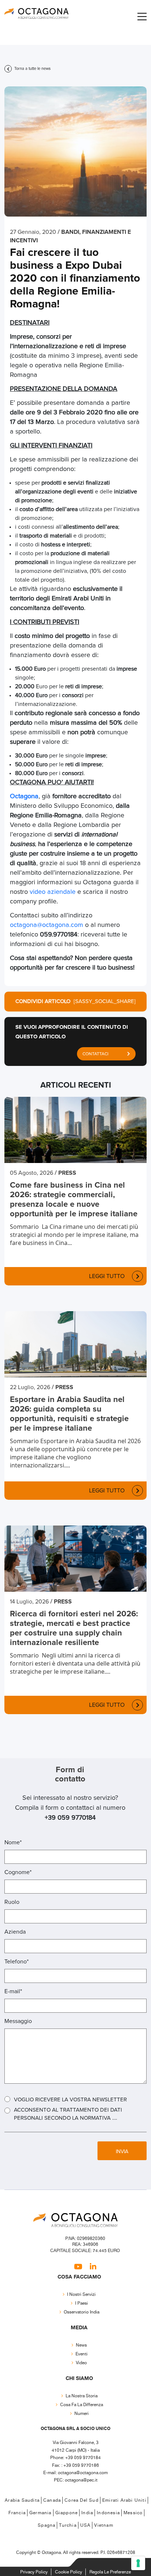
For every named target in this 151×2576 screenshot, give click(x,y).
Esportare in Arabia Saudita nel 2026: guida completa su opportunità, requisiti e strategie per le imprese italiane (69, 1414)
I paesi (82, 2303)
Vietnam (104, 2525)
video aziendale (53, 892)
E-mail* (13, 1991)
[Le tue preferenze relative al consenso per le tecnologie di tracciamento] (138, 2563)
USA (86, 2525)
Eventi (82, 2354)
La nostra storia (82, 2396)
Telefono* (16, 1962)
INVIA (122, 2152)
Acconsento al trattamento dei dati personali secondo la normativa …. (68, 2114)
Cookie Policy (69, 2572)
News (81, 2345)
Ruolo (12, 1902)
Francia (17, 2513)
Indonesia (108, 2513)
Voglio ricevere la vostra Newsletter (70, 2100)
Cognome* (18, 1872)
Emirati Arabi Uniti (124, 2500)
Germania (40, 2513)
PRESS (67, 1173)
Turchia (68, 2525)
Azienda (15, 1932)
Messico (133, 2513)
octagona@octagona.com (47, 925)
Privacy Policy (34, 2572)
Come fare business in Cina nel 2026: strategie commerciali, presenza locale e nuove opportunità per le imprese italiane (74, 1200)
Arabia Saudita (22, 2500)
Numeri (82, 2414)
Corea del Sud (82, 2500)
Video (81, 2363)
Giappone (67, 2513)
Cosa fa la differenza (82, 2405)
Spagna (47, 2525)
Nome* (13, 1842)
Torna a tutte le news (32, 69)
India (87, 2513)
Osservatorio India (82, 2312)
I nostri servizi (81, 2295)
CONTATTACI (95, 1054)
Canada (52, 2500)
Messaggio (18, 2021)
